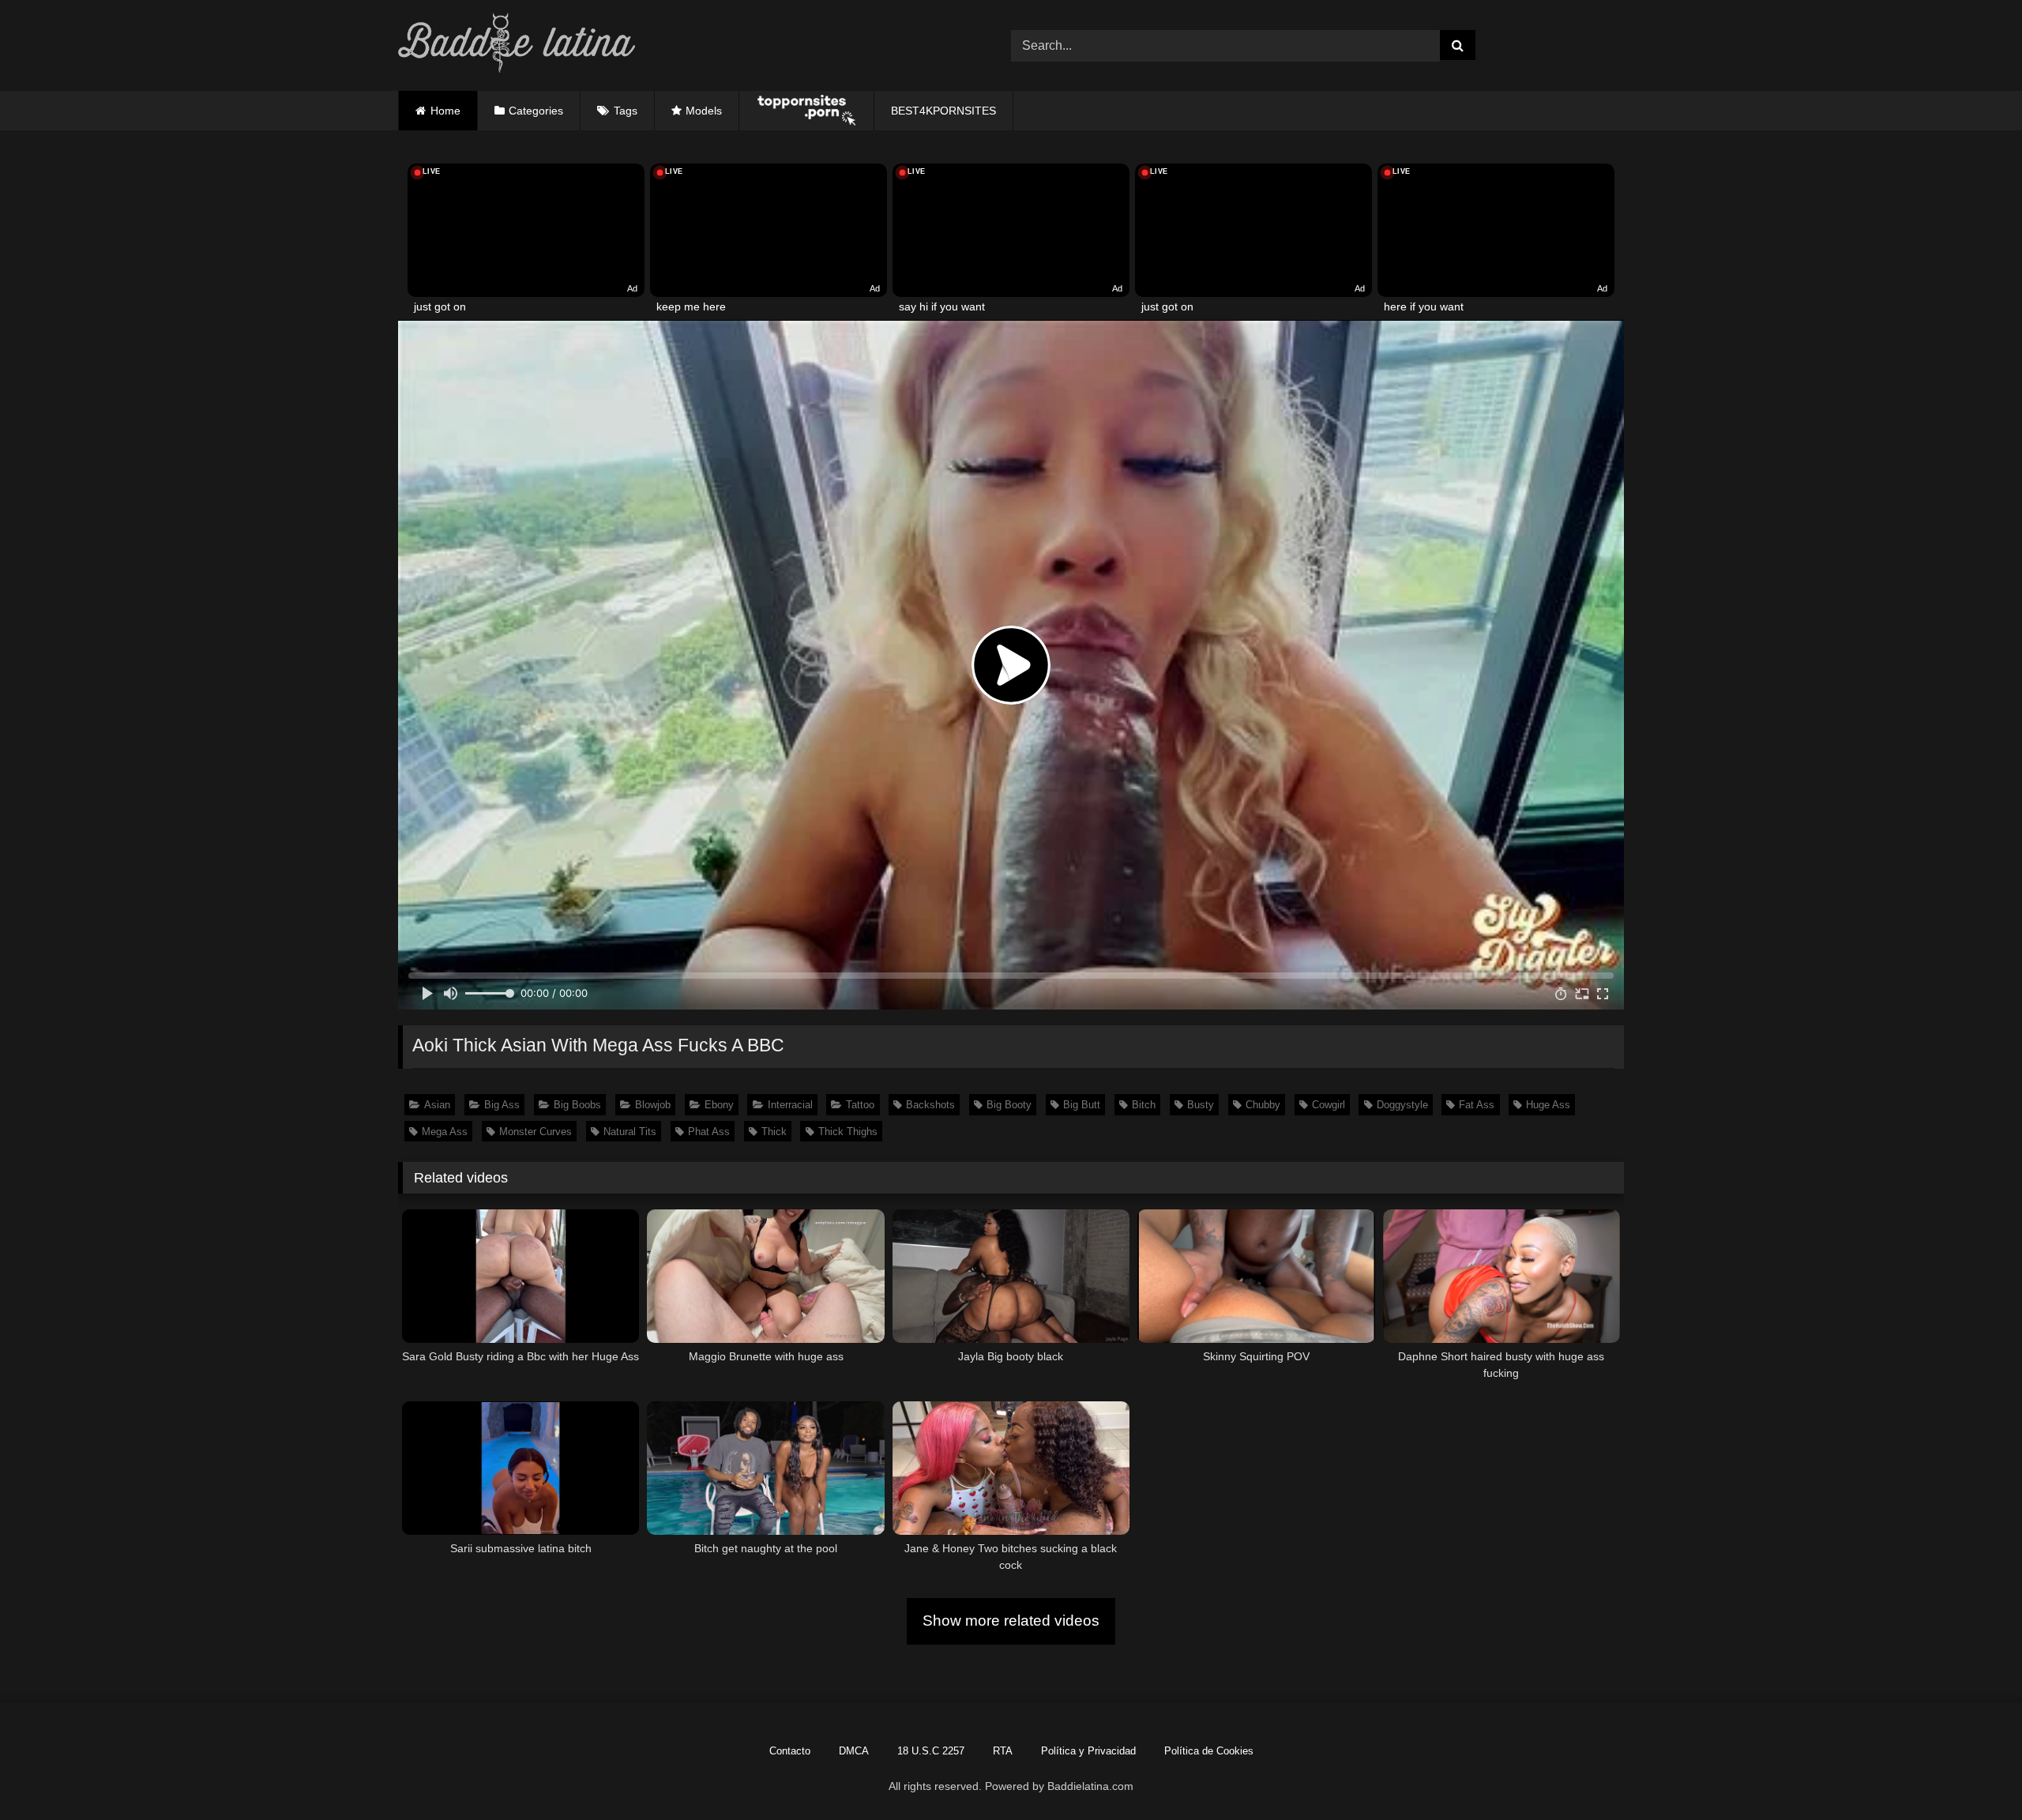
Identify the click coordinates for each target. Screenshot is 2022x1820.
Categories (536, 111)
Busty (1201, 1105)
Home (445, 111)
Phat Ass (709, 1132)
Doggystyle (1402, 1105)
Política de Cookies (1209, 1751)
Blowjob (653, 1105)
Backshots (930, 1105)
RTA (1003, 1751)
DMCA (854, 1751)
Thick (774, 1132)
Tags (626, 111)
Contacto (790, 1751)
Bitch (1144, 1105)
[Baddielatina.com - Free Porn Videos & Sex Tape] (517, 45)
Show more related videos (1011, 1621)
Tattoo (860, 1105)
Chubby (1263, 1105)
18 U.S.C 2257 (931, 1751)
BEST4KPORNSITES (943, 111)
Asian (437, 1105)
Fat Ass (1477, 1105)
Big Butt (1082, 1105)
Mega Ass (445, 1132)
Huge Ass (1548, 1105)
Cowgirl (1329, 1105)
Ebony (719, 1105)
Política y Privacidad (1088, 1751)
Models (704, 111)
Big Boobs (577, 1105)
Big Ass (502, 1105)
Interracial (790, 1105)
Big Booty (1009, 1105)
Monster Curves (536, 1132)
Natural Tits (630, 1132)
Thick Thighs (848, 1132)
